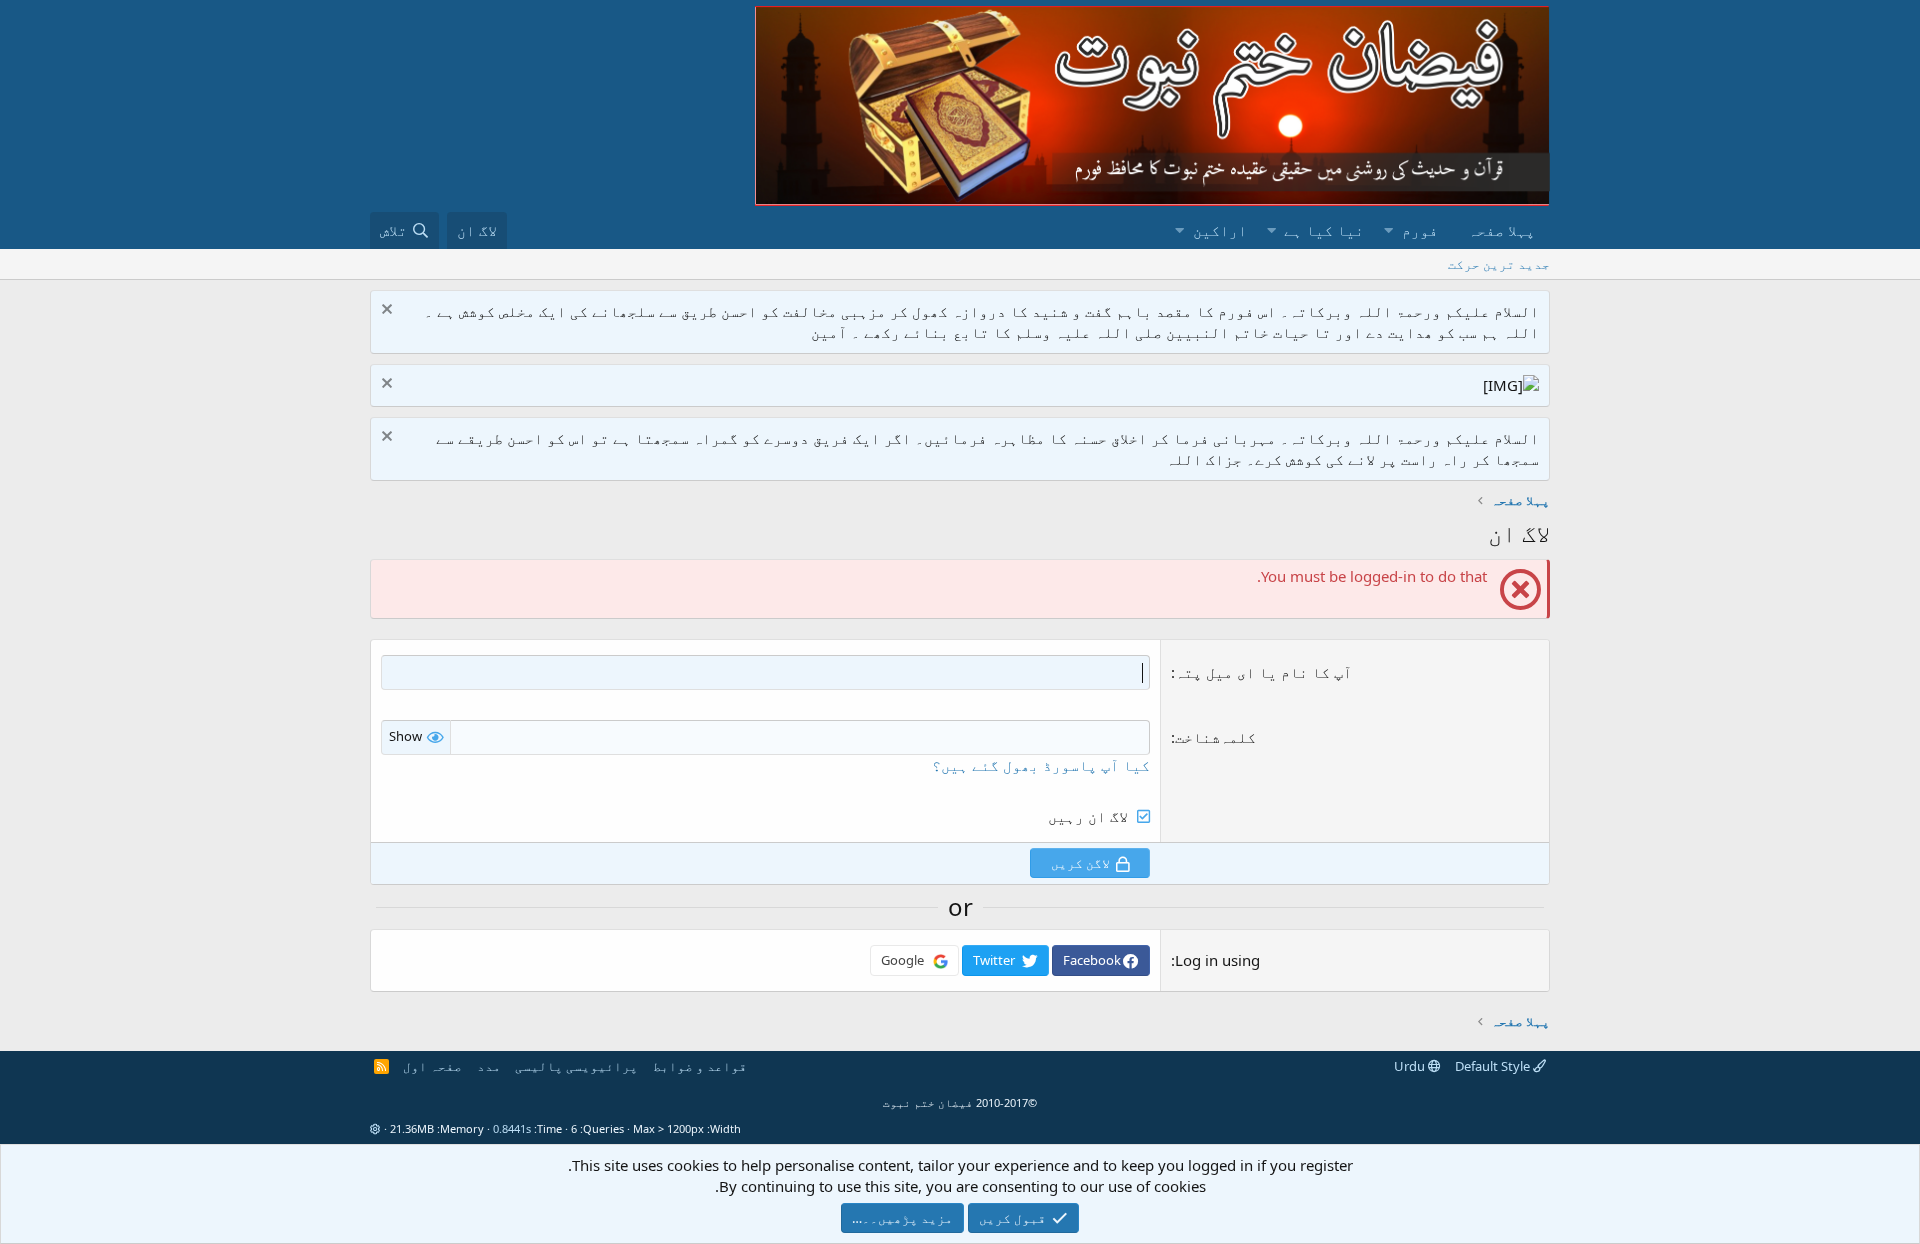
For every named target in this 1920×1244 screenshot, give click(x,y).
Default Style (1494, 1066)
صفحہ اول (432, 1066)
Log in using (1217, 960)
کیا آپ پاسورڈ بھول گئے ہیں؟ (1041, 765)
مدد (489, 1066)
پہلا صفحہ (1501, 230)
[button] (1388, 230)
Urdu (1411, 1066)
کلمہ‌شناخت (1215, 737)
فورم (1420, 230)
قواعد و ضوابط (700, 1066)
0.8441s (512, 1128)
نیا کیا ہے (1324, 230)
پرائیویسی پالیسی (576, 1066)
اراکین (1220, 230)
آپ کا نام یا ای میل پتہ (1263, 672)
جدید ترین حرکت (1499, 264)
